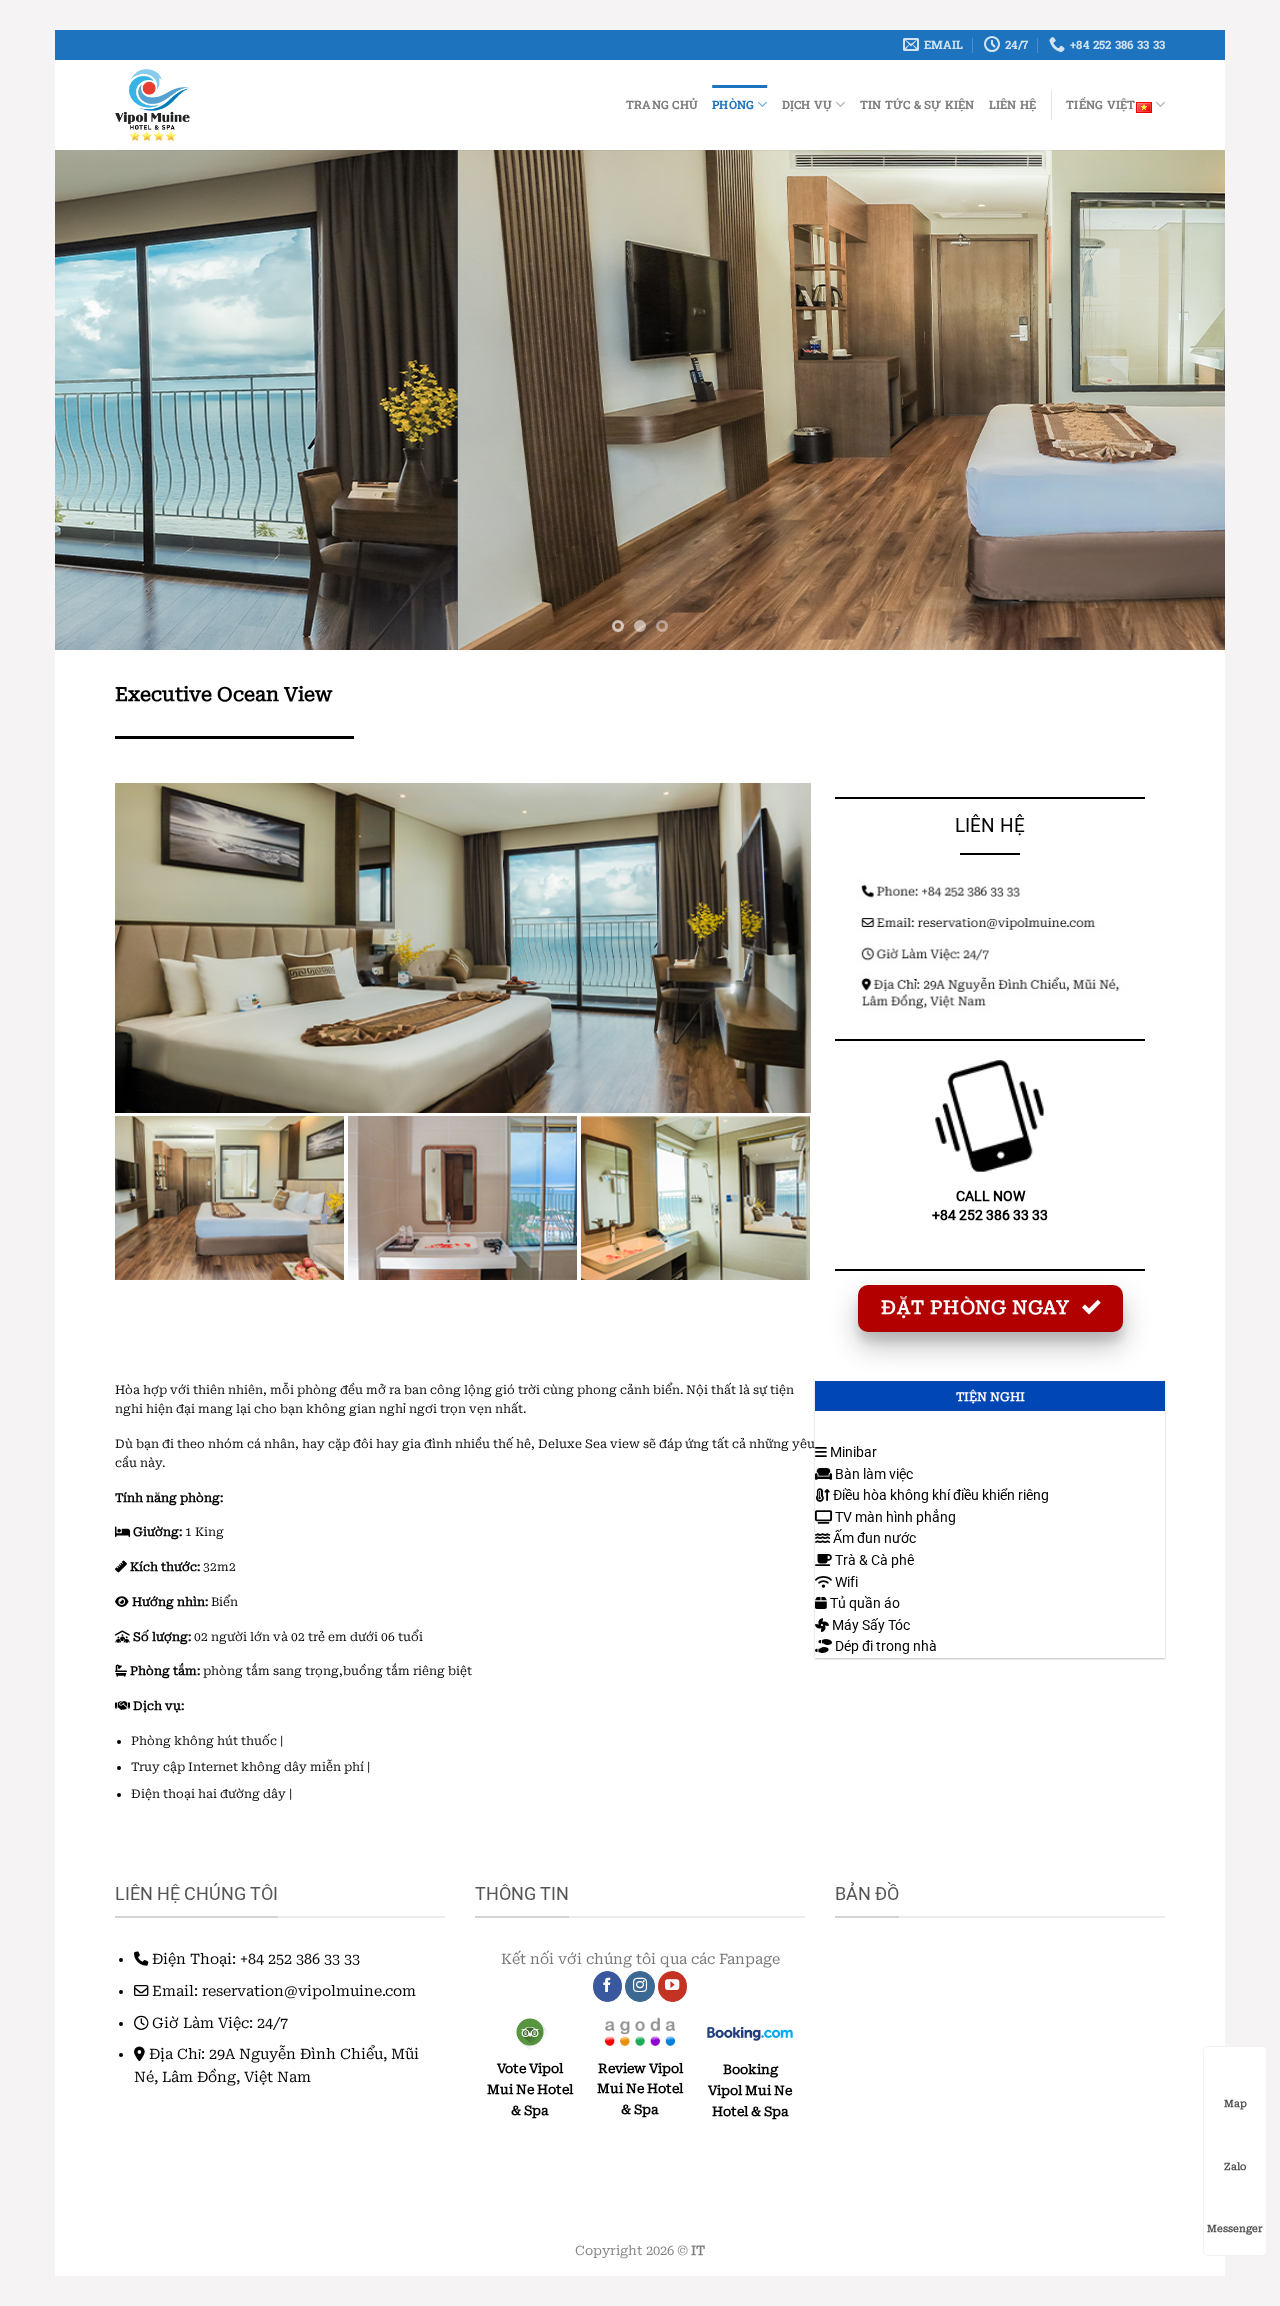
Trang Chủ (662, 104)
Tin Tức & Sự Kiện (917, 104)
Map (1235, 2103)
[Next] (1176, 400)
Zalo (1235, 2166)
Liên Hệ (1013, 104)
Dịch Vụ (807, 104)
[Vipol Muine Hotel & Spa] (222, 105)
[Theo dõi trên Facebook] (608, 1986)
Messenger (1235, 2228)
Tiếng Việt (1100, 104)
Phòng (733, 104)
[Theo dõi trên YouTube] (673, 1986)
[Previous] (104, 400)
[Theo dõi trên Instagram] (640, 1986)
